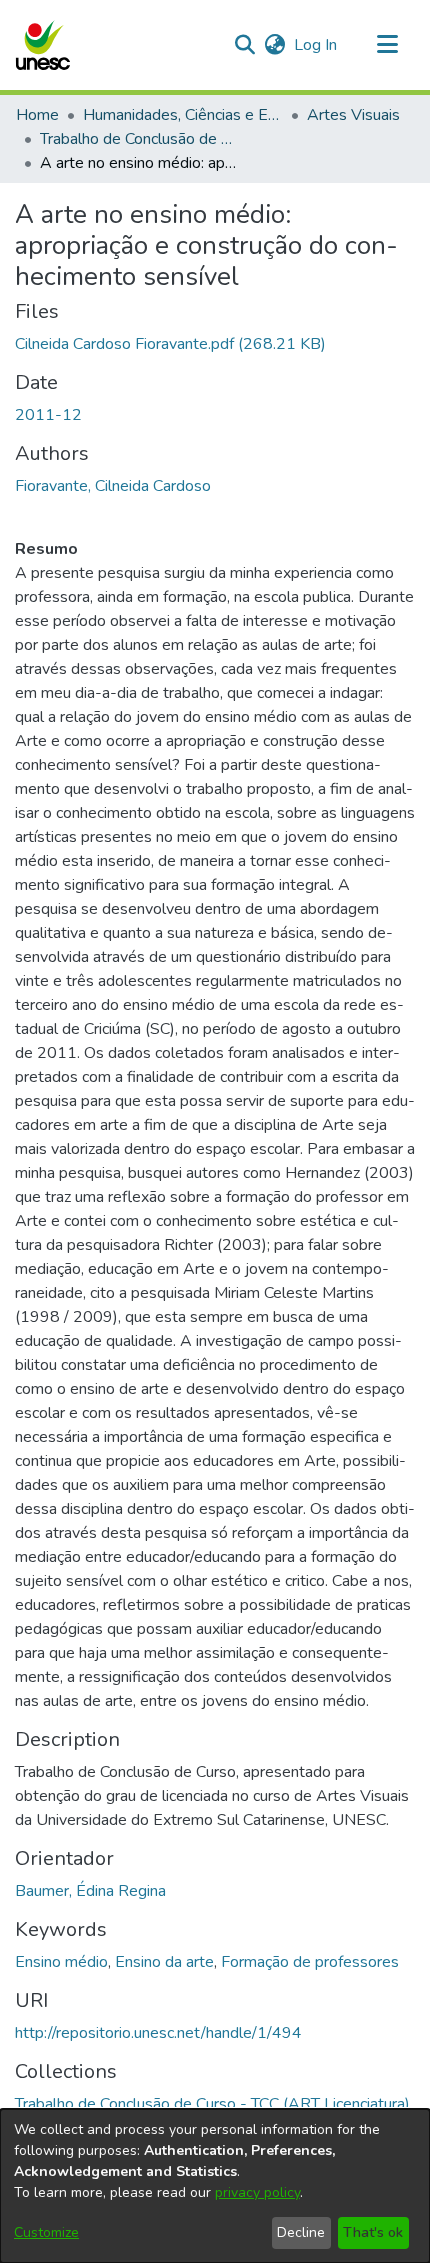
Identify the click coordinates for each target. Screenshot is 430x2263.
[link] (170, 344)
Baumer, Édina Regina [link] (90, 1891)
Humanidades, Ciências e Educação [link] (183, 115)
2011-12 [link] (48, 415)
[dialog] (215, 2186)
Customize (46, 2232)
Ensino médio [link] (61, 1962)
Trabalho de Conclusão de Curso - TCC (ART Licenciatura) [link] (140, 139)
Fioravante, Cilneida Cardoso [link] (113, 486)
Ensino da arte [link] (164, 1962)
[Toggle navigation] (387, 45)
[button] (42, 45)
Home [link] (37, 115)
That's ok (373, 2232)
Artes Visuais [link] (353, 115)
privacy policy (257, 2192)
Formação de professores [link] (310, 1962)
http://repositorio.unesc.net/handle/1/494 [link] (158, 2033)
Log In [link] (316, 45)
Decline (301, 2232)
